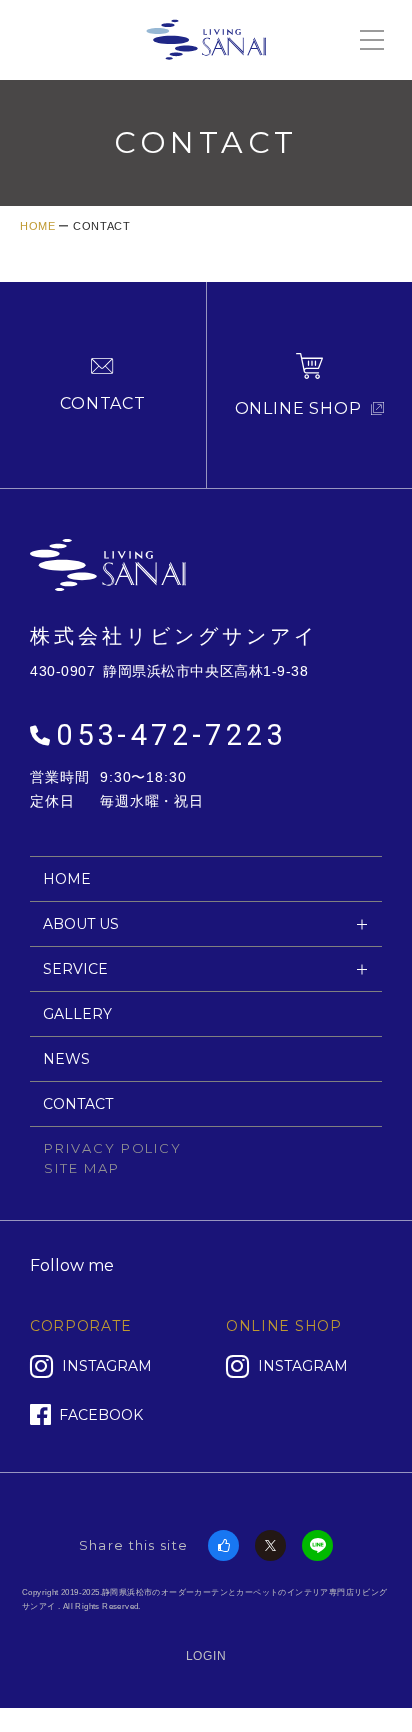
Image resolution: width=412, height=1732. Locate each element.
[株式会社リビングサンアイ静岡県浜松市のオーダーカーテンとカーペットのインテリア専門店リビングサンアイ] (206, 37)
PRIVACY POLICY (113, 1148)
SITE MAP (82, 1168)
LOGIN (206, 1656)
